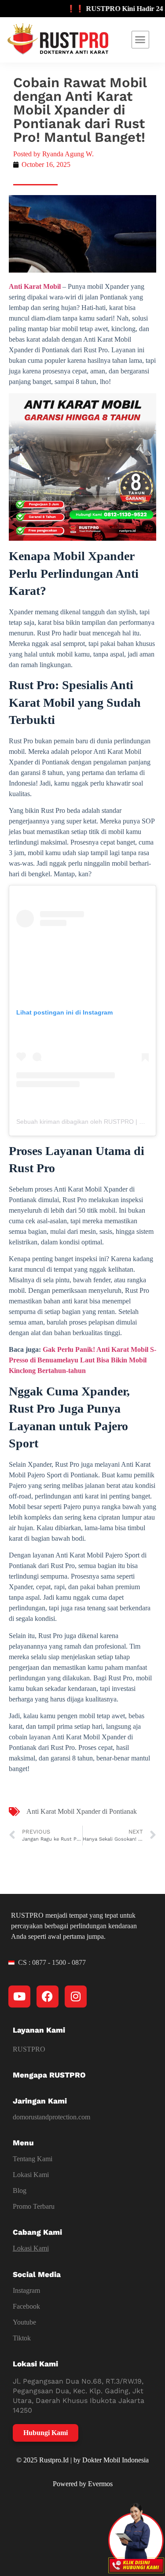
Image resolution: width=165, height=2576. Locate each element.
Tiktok (22, 2338)
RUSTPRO (29, 2049)
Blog (20, 2190)
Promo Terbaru (34, 2206)
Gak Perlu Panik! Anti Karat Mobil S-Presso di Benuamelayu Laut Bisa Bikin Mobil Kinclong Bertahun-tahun (82, 1360)
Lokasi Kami (31, 2175)
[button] (140, 40)
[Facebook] (48, 1997)
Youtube (24, 2322)
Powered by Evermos (83, 2484)
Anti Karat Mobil (35, 286)
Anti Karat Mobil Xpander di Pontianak (82, 1811)
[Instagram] (76, 1997)
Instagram (26, 2290)
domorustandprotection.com (51, 2117)
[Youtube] (19, 1997)
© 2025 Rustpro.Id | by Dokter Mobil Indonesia (82, 2460)
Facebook (26, 2306)
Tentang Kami (33, 2159)
